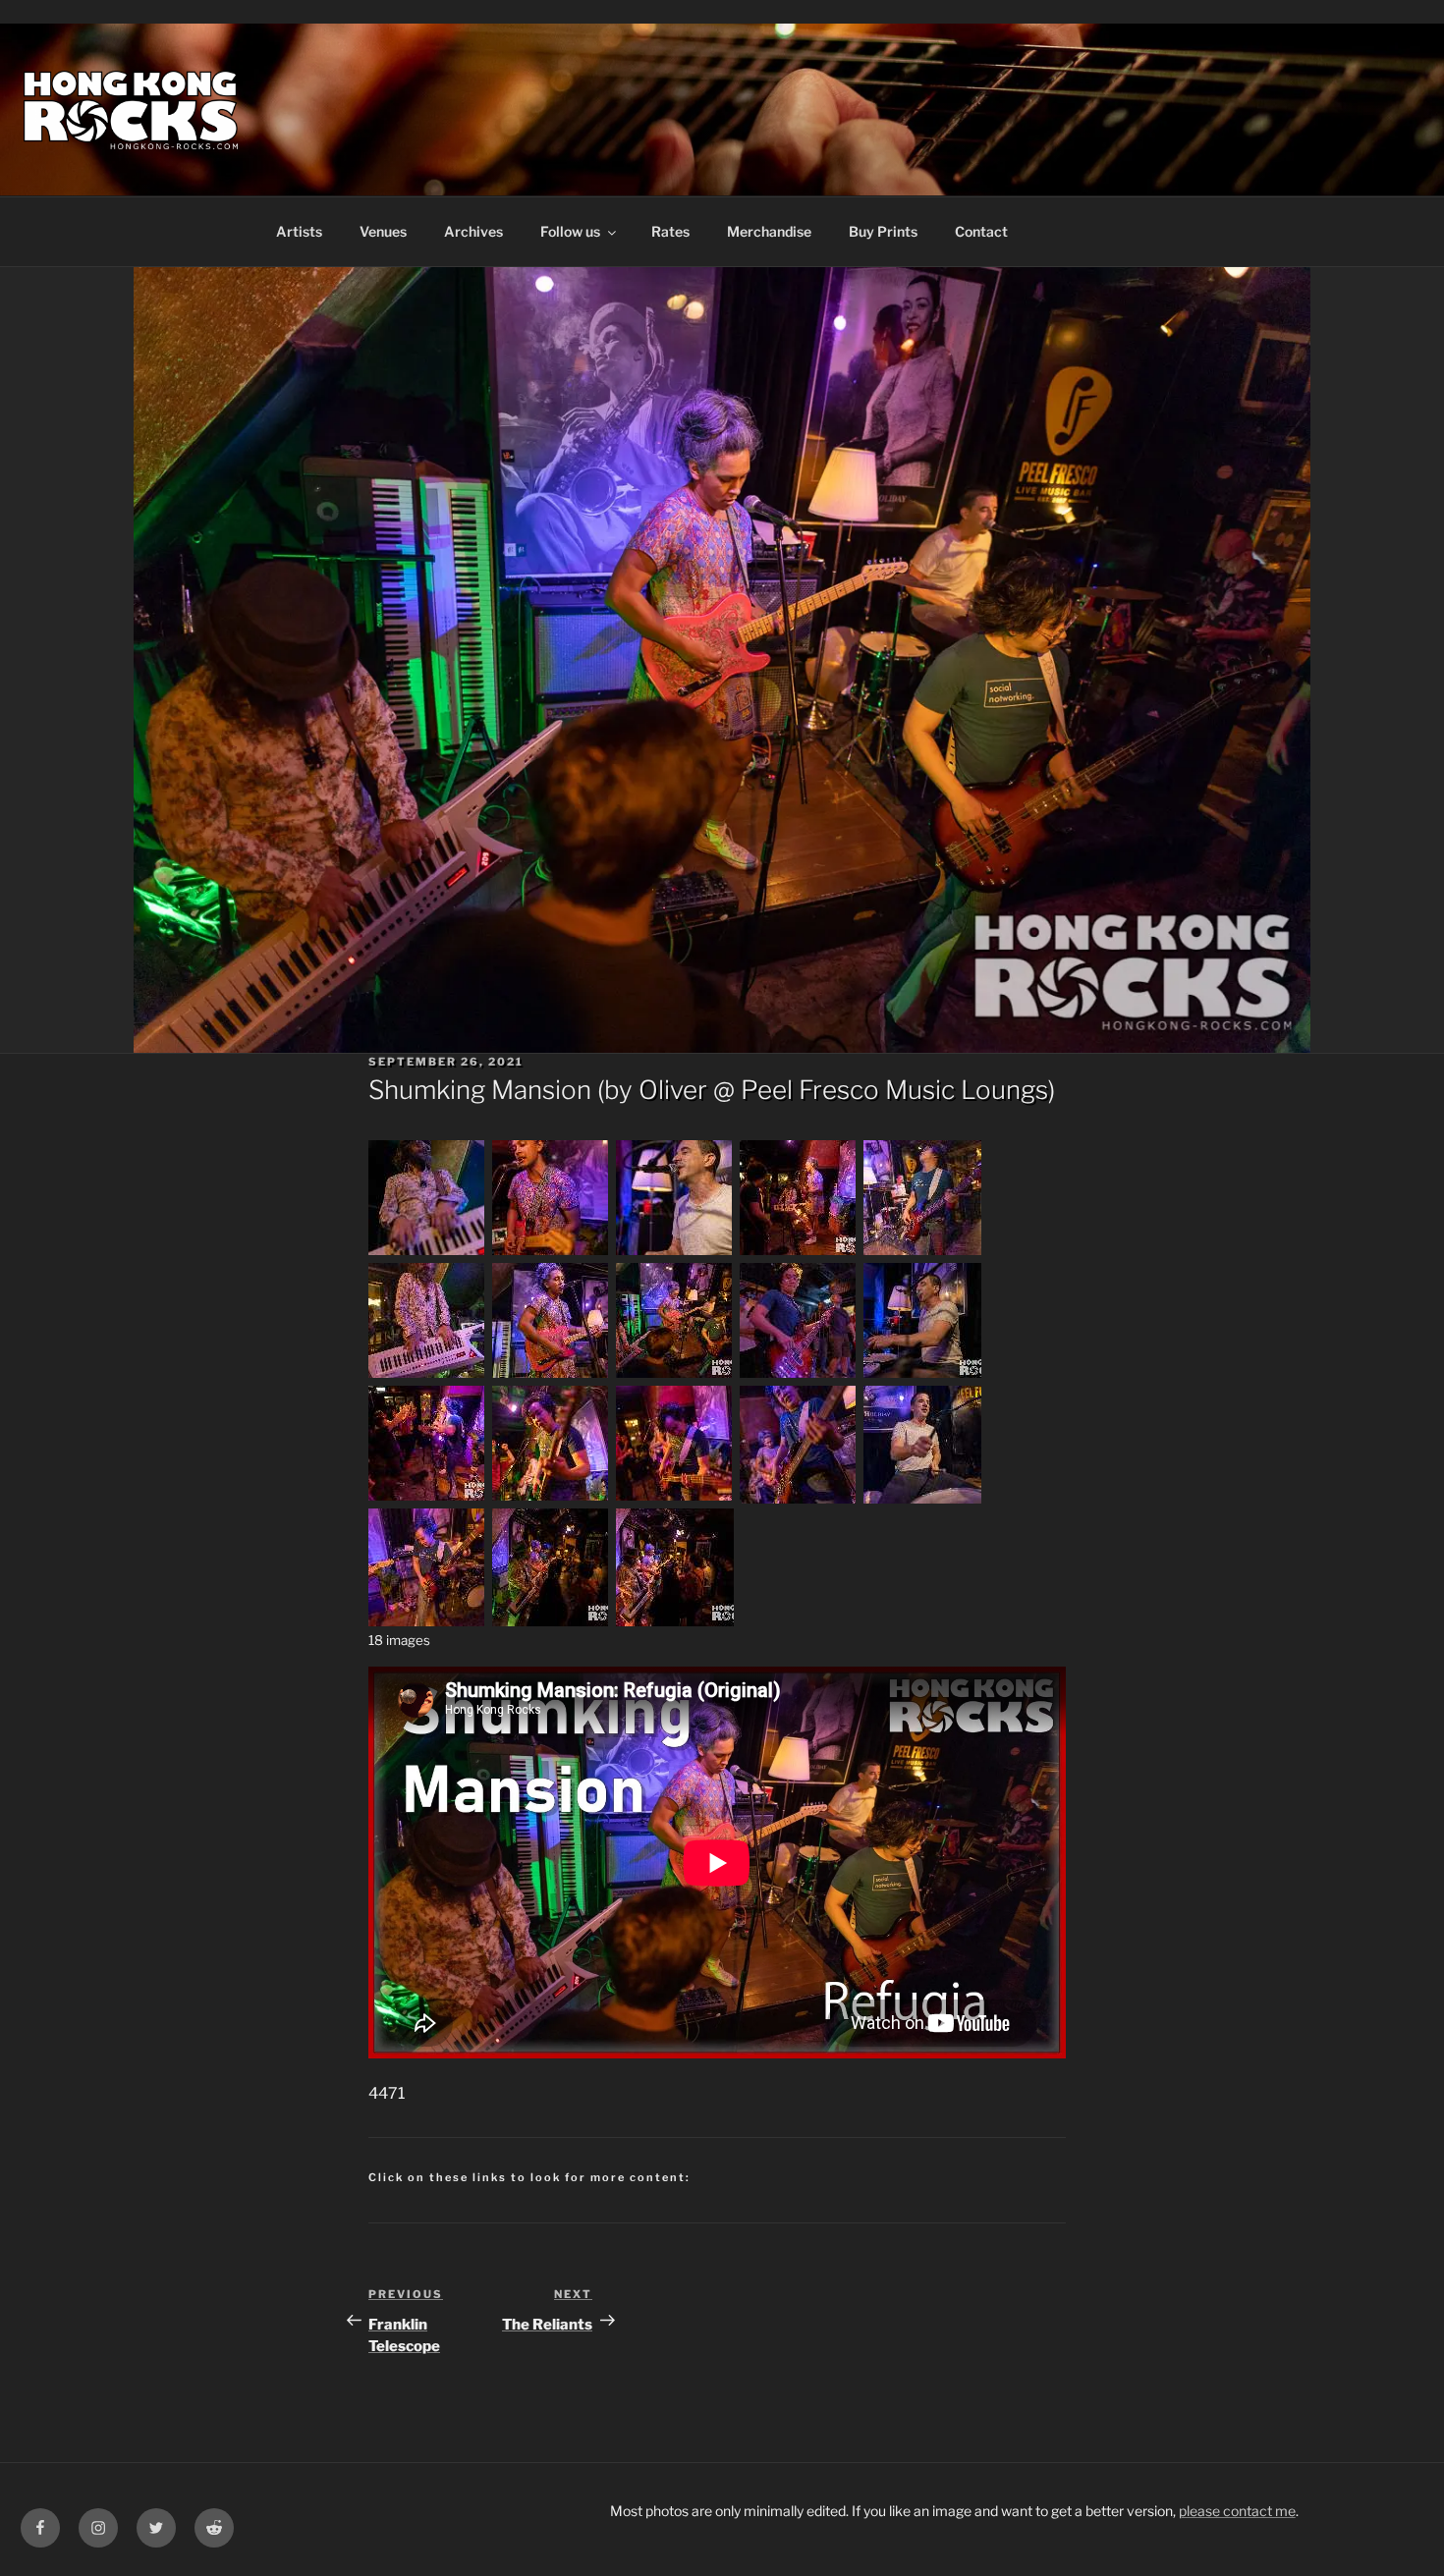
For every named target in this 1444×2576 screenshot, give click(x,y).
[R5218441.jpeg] (675, 1498)
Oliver (673, 1090)
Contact (981, 231)
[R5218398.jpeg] (799, 1253)
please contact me (1237, 2511)
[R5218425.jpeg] (427, 1498)
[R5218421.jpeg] (922, 1375)
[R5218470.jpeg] (427, 1621)
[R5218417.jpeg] (799, 1375)
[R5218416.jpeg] (675, 1375)
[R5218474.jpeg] (551, 1621)
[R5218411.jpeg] (551, 1375)
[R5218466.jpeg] (922, 1498)
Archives (473, 231)
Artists (299, 231)
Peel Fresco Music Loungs (894, 1090)
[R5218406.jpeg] (922, 1253)
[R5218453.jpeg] (799, 1498)
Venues (383, 231)
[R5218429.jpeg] (551, 1498)
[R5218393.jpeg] (675, 1253)
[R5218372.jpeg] (427, 1253)
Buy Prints (883, 231)
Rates (670, 231)
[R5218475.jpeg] (675, 1621)
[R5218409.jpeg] (427, 1375)
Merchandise (769, 231)
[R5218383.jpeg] (551, 1253)
